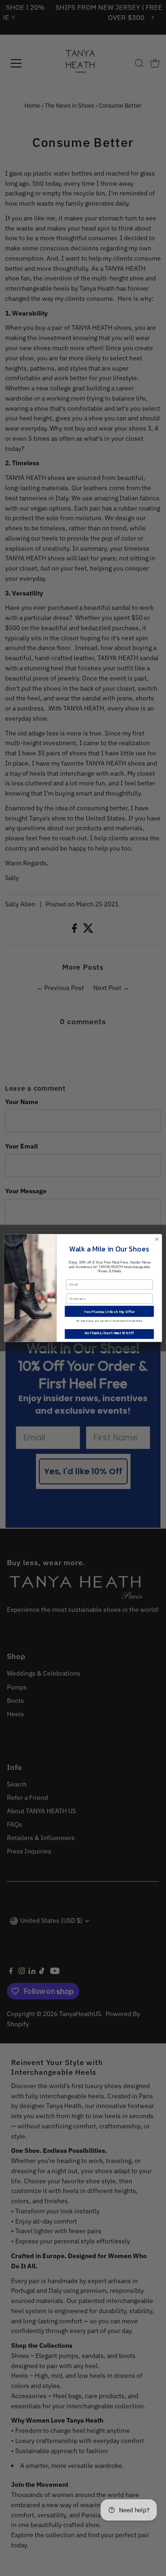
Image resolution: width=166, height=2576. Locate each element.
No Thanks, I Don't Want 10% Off (109, 1333)
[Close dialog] (157, 1239)
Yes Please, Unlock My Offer (109, 1311)
